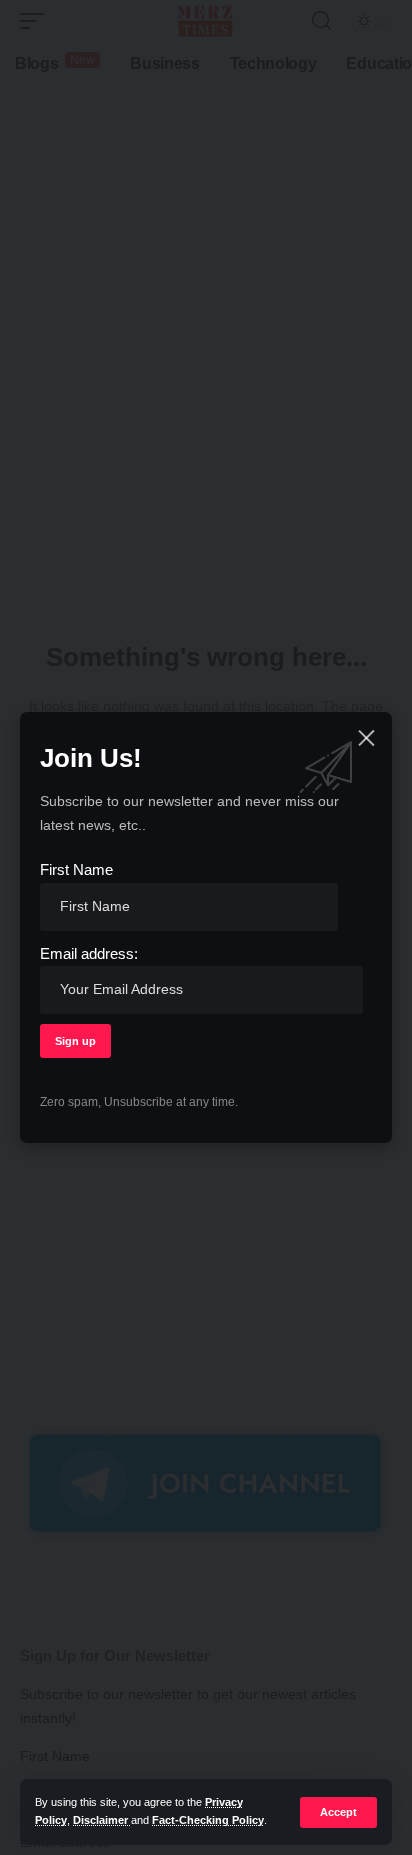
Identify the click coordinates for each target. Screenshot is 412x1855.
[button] (338, 1812)
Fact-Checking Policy (208, 1820)
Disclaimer (102, 1820)
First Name (76, 869)
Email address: (89, 953)
